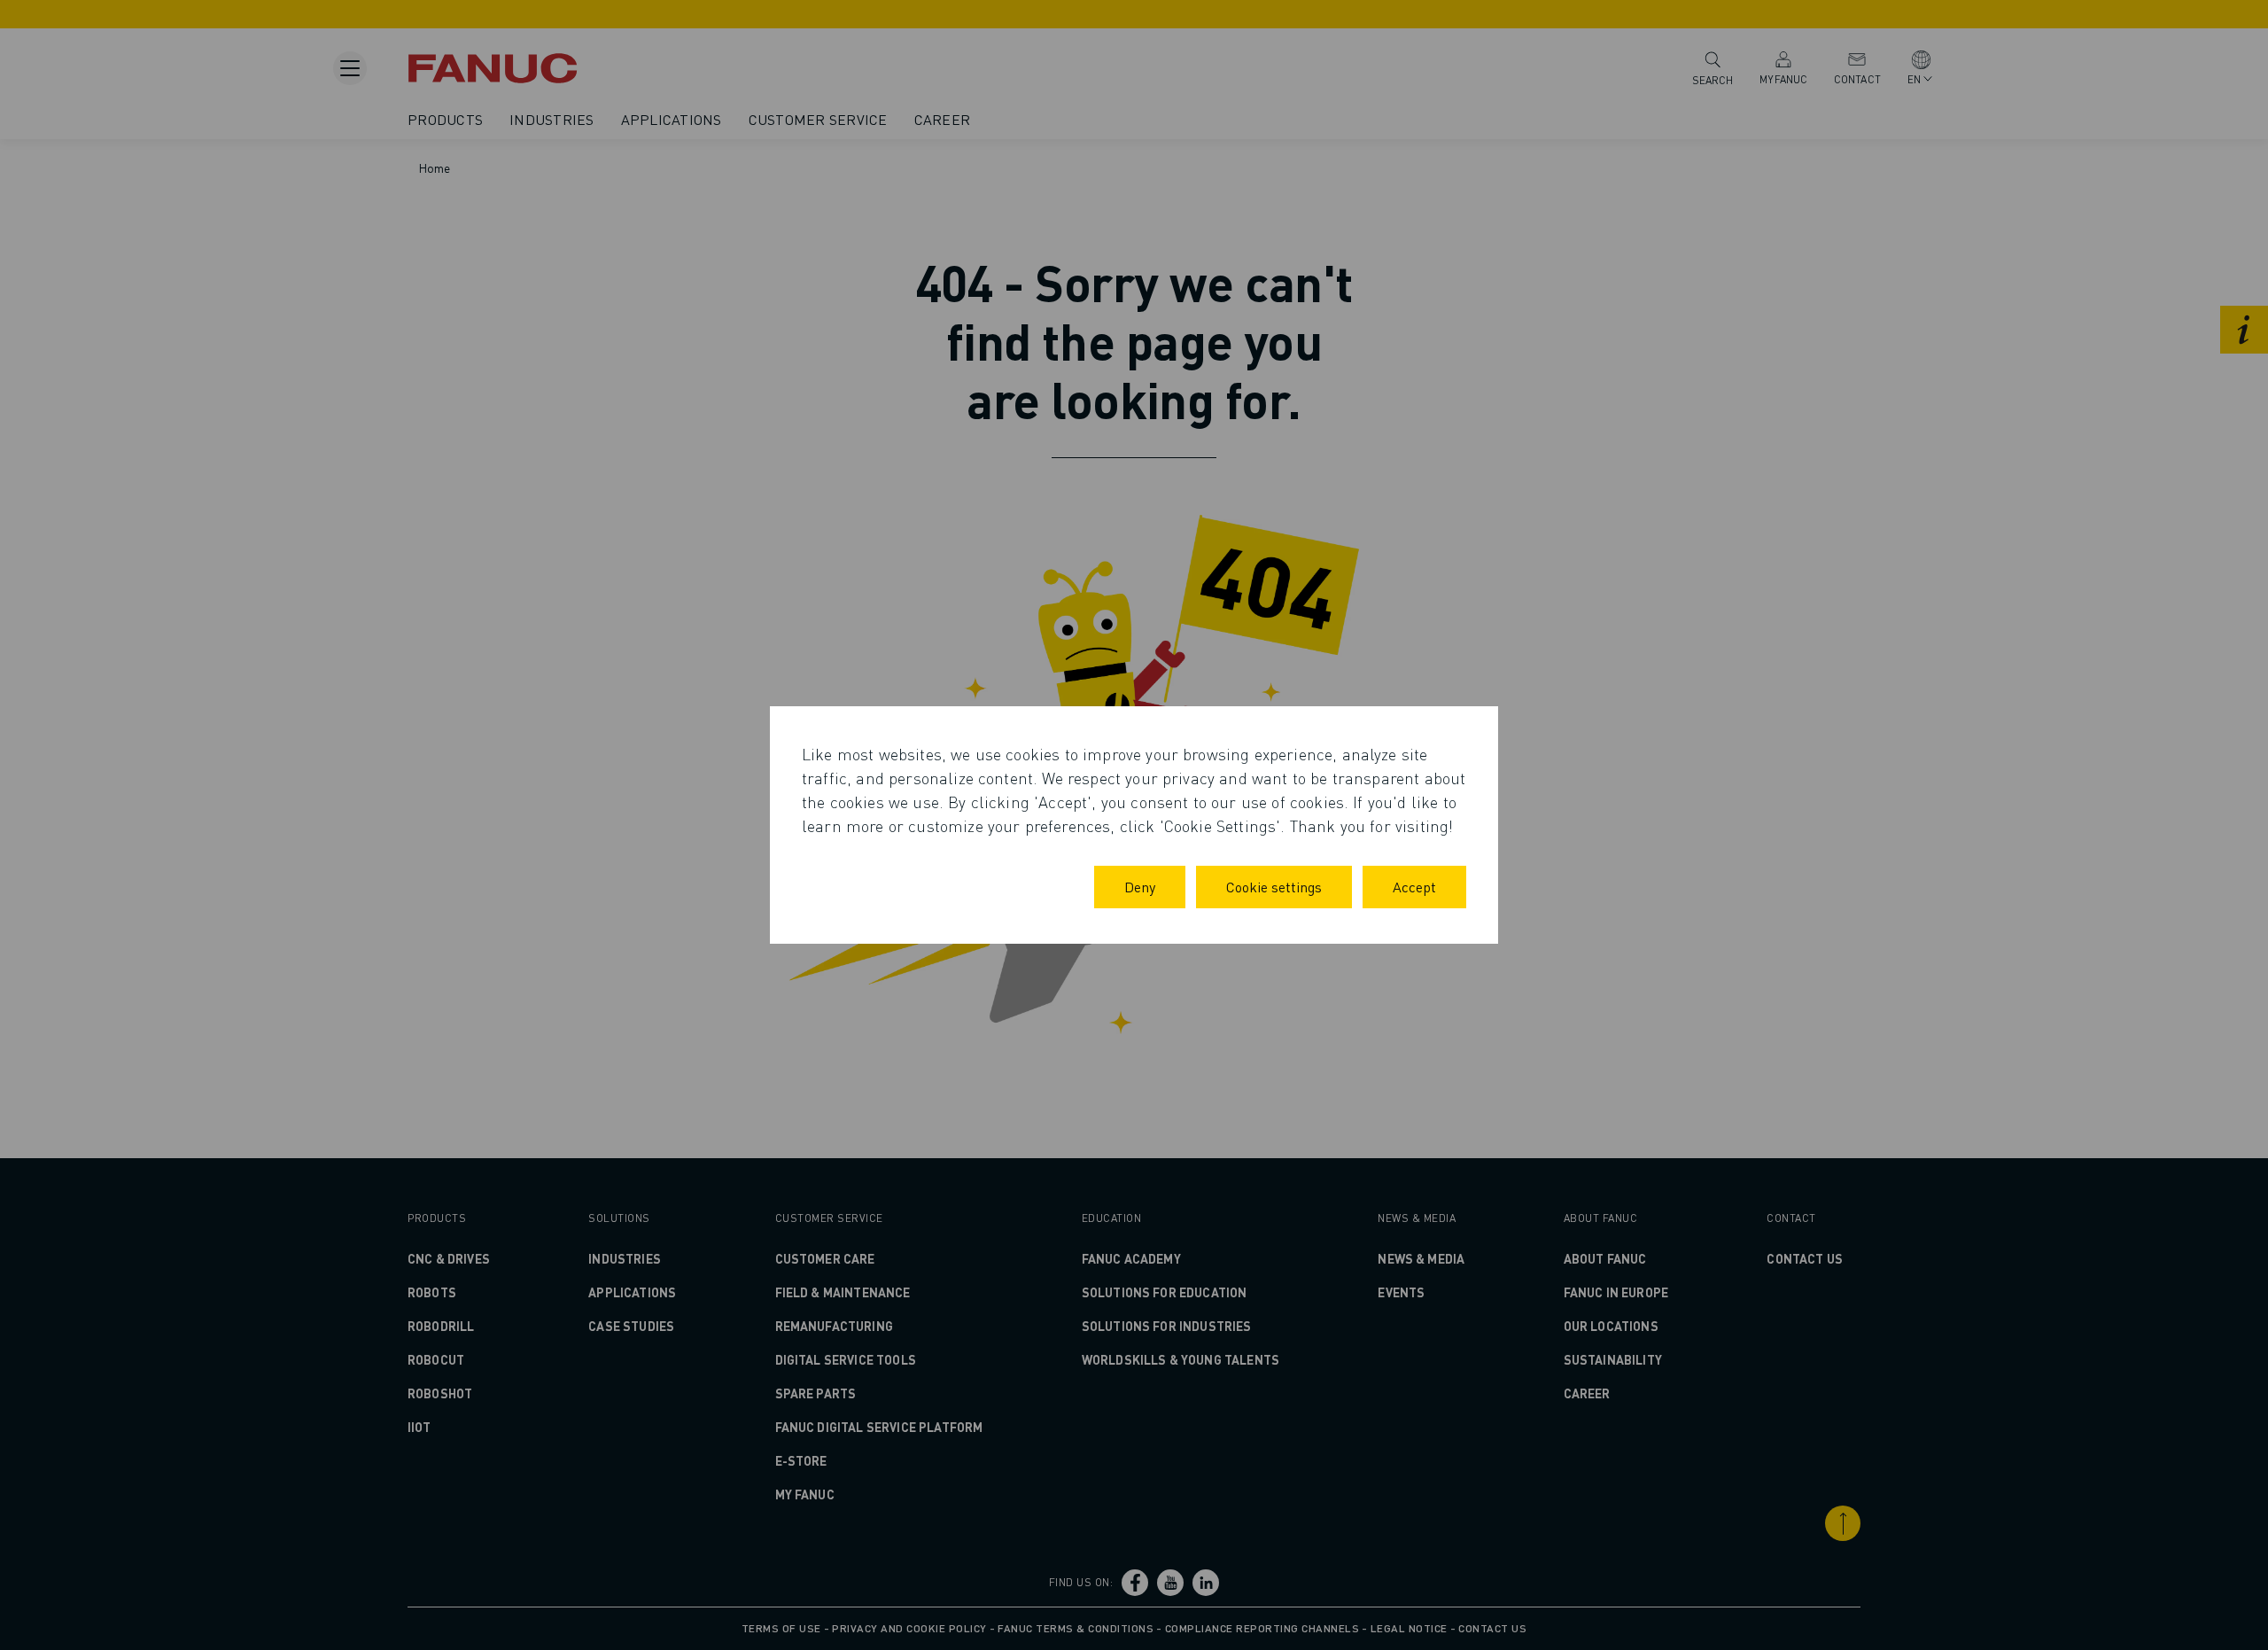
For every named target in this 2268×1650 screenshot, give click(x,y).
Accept (1414, 887)
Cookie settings (1274, 887)
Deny (1140, 887)
